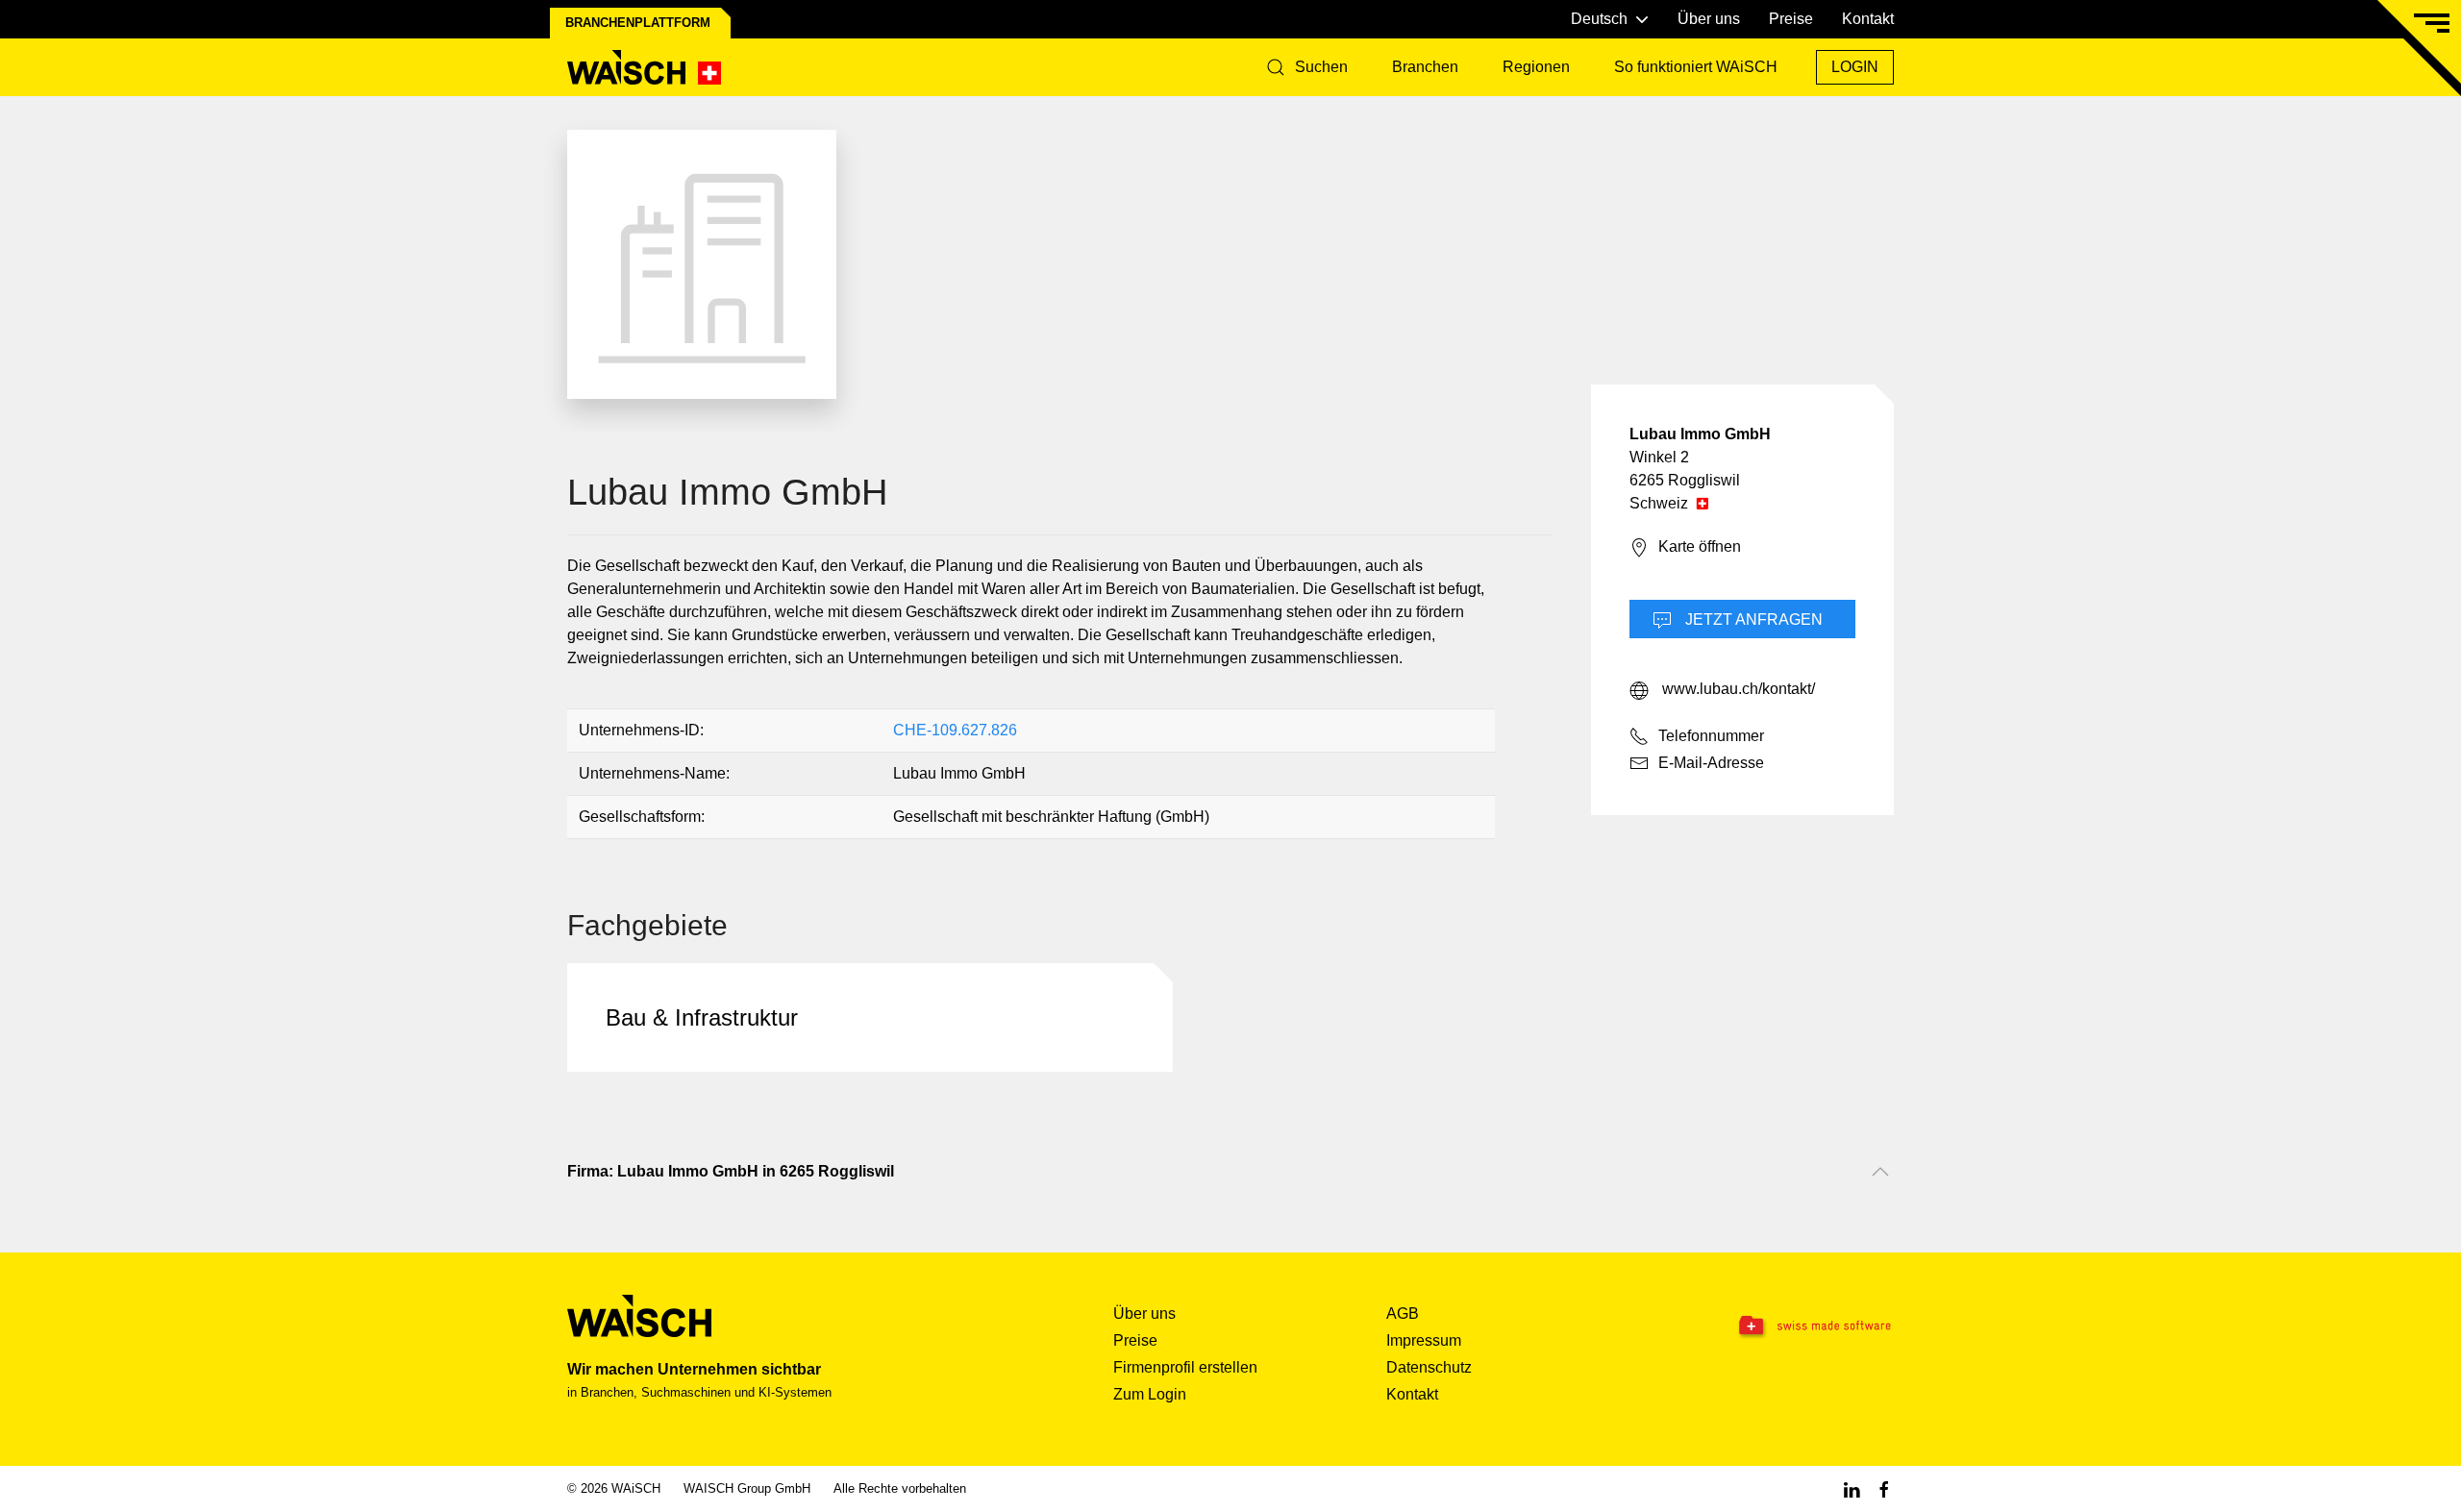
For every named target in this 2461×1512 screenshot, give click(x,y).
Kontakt (1868, 19)
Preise (1791, 19)
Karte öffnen (1700, 546)
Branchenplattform (638, 23)
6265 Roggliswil (1685, 480)
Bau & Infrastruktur (702, 1017)
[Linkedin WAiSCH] (1852, 1488)
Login (1855, 67)
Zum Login (1150, 1394)
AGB (1403, 1314)
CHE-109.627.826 (955, 730)
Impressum (1424, 1340)
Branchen (1425, 67)
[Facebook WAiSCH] (1884, 1488)
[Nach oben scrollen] (1880, 1172)
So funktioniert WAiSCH (1696, 67)
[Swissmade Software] (1777, 1326)
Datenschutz (1429, 1367)
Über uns (1709, 19)
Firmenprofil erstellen (1185, 1367)
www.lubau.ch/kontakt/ (1737, 689)
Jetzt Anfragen (1752, 620)
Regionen (1536, 67)
